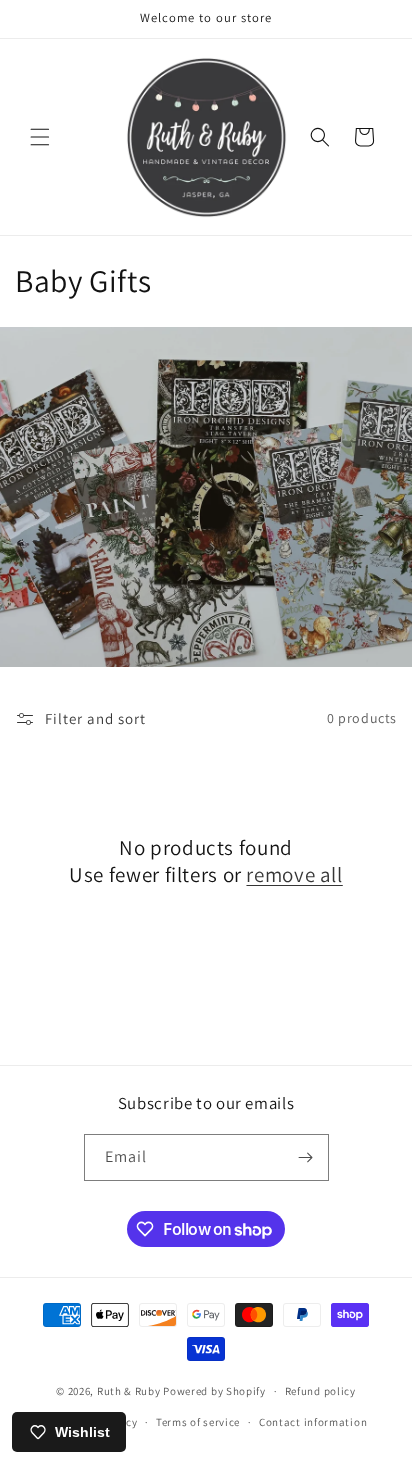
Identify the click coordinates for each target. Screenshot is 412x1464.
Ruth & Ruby (129, 1391)
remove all (294, 874)
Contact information (313, 1422)
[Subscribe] (306, 1157)
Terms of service (198, 1422)
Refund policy (320, 1391)
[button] (40, 137)
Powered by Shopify (214, 1391)
